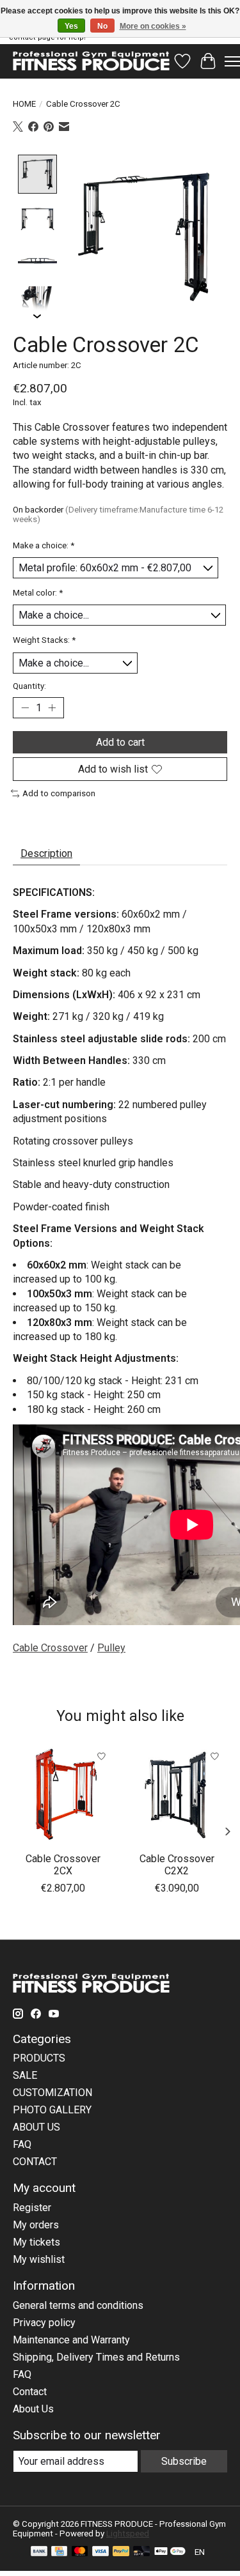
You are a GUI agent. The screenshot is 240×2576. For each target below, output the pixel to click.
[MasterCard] (80, 2552)
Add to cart (120, 742)
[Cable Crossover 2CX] (63, 1794)
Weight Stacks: (44, 640)
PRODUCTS (39, 2058)
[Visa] (100, 2552)
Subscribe (184, 2461)
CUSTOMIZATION (52, 2093)
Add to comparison (59, 793)
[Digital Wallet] (170, 2552)
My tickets (36, 2242)
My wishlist (39, 2259)
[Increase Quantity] (52, 708)
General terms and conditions (78, 2305)
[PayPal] (121, 2552)
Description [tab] (46, 853)
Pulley (111, 1648)
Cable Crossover (50, 1648)
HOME (24, 104)
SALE (25, 2075)
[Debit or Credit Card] (141, 2552)
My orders (36, 2225)
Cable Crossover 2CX (63, 1864)
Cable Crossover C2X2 (177, 1864)
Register (32, 2208)
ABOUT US (36, 2127)
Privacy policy (44, 2323)
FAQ (22, 2144)
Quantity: (29, 686)
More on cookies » (153, 26)
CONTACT (35, 2162)
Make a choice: (44, 545)
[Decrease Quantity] (25, 708)
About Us (33, 2409)
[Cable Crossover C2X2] (177, 1794)
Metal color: (38, 593)
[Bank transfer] (39, 2552)
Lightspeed (128, 2534)
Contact (30, 2392)
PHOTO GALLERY (52, 2110)
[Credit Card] (59, 2552)
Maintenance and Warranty (71, 2340)
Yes (71, 26)
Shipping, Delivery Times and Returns (96, 2357)
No (102, 26)
